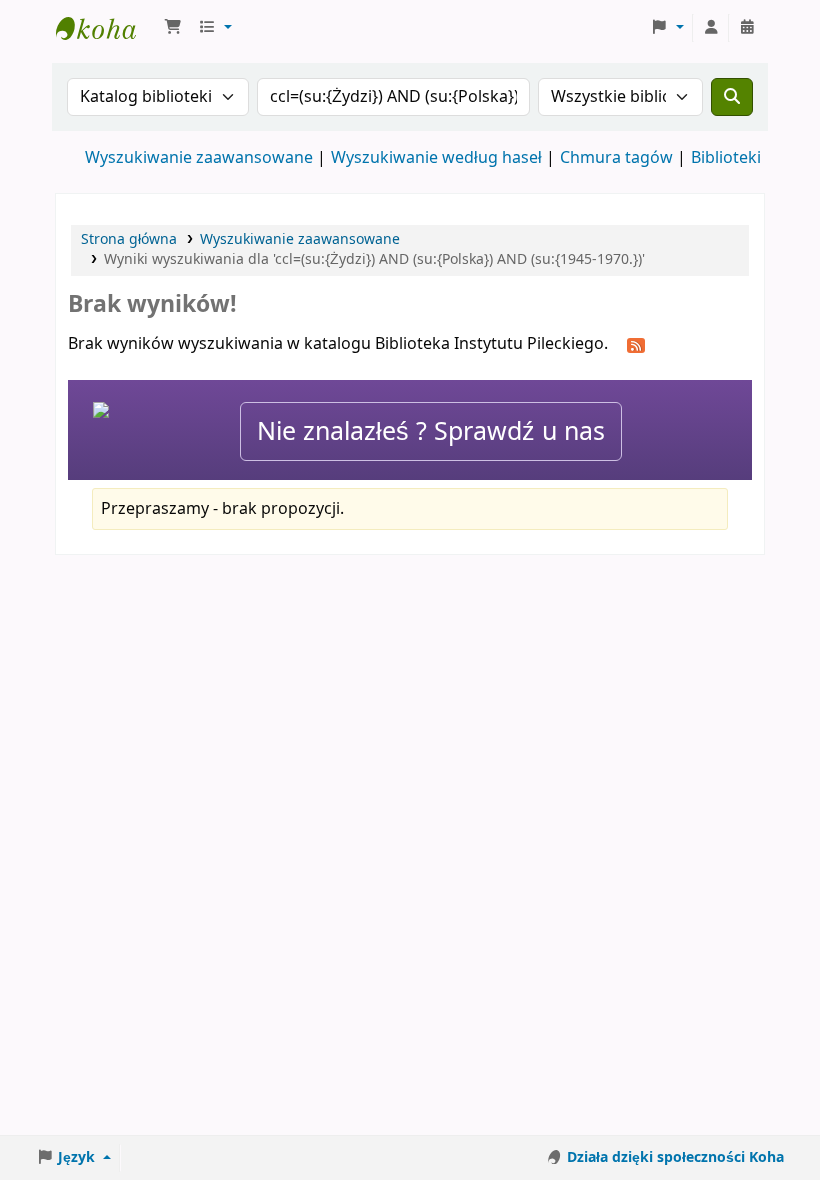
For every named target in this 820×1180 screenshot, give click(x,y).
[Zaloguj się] (711, 28)
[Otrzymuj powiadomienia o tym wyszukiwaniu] (636, 345)
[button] (173, 28)
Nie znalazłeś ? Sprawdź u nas (431, 431)
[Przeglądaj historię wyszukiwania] (747, 28)
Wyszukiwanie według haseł (436, 158)
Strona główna (129, 239)
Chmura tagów (616, 158)
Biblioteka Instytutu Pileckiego (106, 28)
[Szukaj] (732, 97)
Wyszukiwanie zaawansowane (199, 158)
